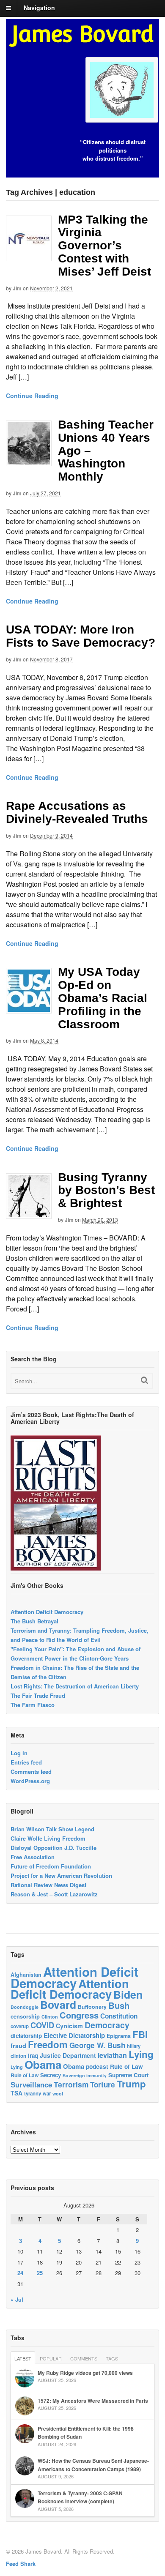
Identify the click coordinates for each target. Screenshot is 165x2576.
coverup (20, 2026)
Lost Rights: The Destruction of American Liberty (75, 1686)
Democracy (107, 2025)
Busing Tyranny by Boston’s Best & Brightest (106, 1190)
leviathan (112, 2055)
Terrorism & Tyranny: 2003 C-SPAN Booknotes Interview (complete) (80, 2497)
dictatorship (26, 2036)
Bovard (58, 2005)
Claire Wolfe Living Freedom (48, 1838)
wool (58, 2094)
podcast (97, 2066)
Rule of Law (126, 2067)
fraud (18, 2046)
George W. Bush (97, 2045)
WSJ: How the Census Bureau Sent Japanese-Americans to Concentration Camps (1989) (93, 2465)
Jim (17, 288)
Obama (43, 2064)
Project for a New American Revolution (61, 1875)
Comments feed (31, 1772)
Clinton (50, 2017)
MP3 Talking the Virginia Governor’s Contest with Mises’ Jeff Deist (104, 246)
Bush (119, 2005)
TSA (16, 2093)
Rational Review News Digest (48, 1885)
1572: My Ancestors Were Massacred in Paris (93, 2401)
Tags (112, 2358)
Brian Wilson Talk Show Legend (52, 1829)
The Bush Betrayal (34, 1621)
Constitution (119, 2016)
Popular (51, 2358)
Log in (19, 1753)
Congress (79, 2015)
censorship (25, 2016)
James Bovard (83, 34)
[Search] (144, 1380)
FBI (140, 2034)
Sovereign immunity (85, 2075)
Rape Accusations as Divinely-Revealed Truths (77, 812)
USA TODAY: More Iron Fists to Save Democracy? (81, 636)
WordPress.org (30, 1781)
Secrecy (51, 2075)
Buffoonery (92, 2007)
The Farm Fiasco (33, 1705)
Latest (23, 2358)
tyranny (33, 2094)
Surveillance (31, 2084)
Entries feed (26, 1762)
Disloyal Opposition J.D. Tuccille (54, 1848)
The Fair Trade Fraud (38, 1695)
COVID (42, 2025)
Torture (103, 2084)
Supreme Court (128, 2075)
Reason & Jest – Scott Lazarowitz (54, 1894)
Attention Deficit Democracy (47, 1612)
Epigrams (119, 2036)
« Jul (17, 2299)
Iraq (33, 2056)
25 (40, 2273)
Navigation (39, 8)
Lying (141, 2054)
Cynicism (69, 2026)
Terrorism (71, 2084)
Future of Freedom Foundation (51, 1866)
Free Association (33, 1857)
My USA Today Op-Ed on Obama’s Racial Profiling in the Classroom (103, 998)
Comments (84, 2358)
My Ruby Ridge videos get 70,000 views (85, 2373)
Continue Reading (32, 396)
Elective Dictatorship (74, 2035)
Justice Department (68, 2055)
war (47, 2093)
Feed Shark (21, 2564)
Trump (131, 2084)
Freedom (48, 2044)
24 (20, 2273)
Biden (128, 1994)
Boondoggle (25, 2007)
